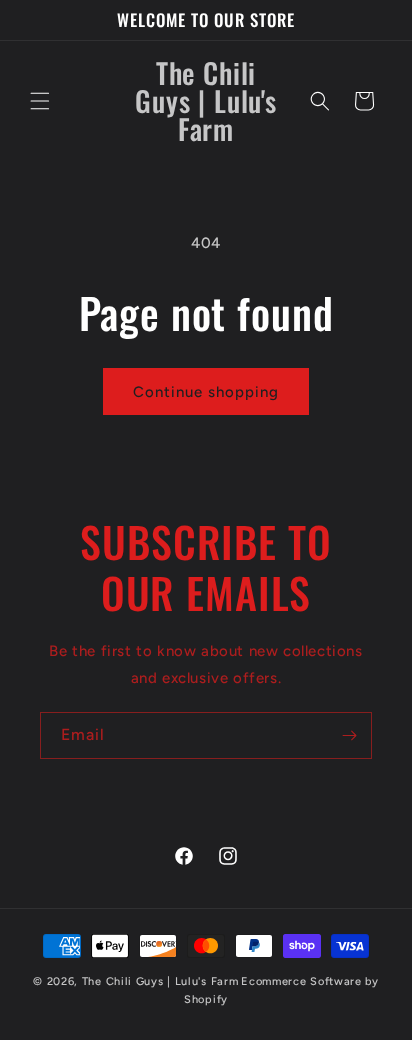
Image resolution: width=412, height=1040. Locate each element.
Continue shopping (206, 392)
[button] (40, 101)
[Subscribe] (349, 735)
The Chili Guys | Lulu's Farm (160, 981)
